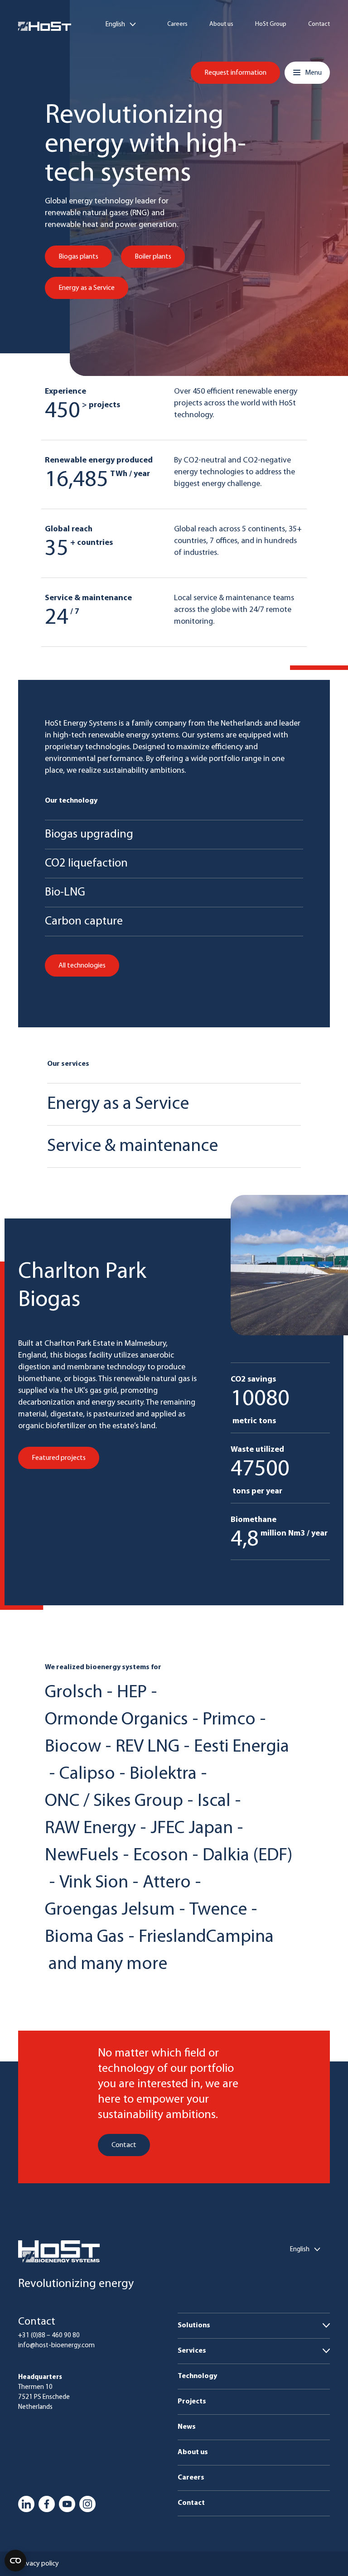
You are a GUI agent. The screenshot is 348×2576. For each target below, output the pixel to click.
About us (221, 24)
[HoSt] (45, 26)
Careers (177, 24)
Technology (197, 2376)
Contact (319, 24)
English (115, 25)
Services (192, 2351)
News (187, 2427)
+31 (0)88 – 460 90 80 (49, 2336)
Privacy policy (39, 2564)
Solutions (194, 2326)
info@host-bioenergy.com (56, 2346)
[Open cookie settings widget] (15, 2561)
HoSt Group (271, 24)
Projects (192, 2402)
